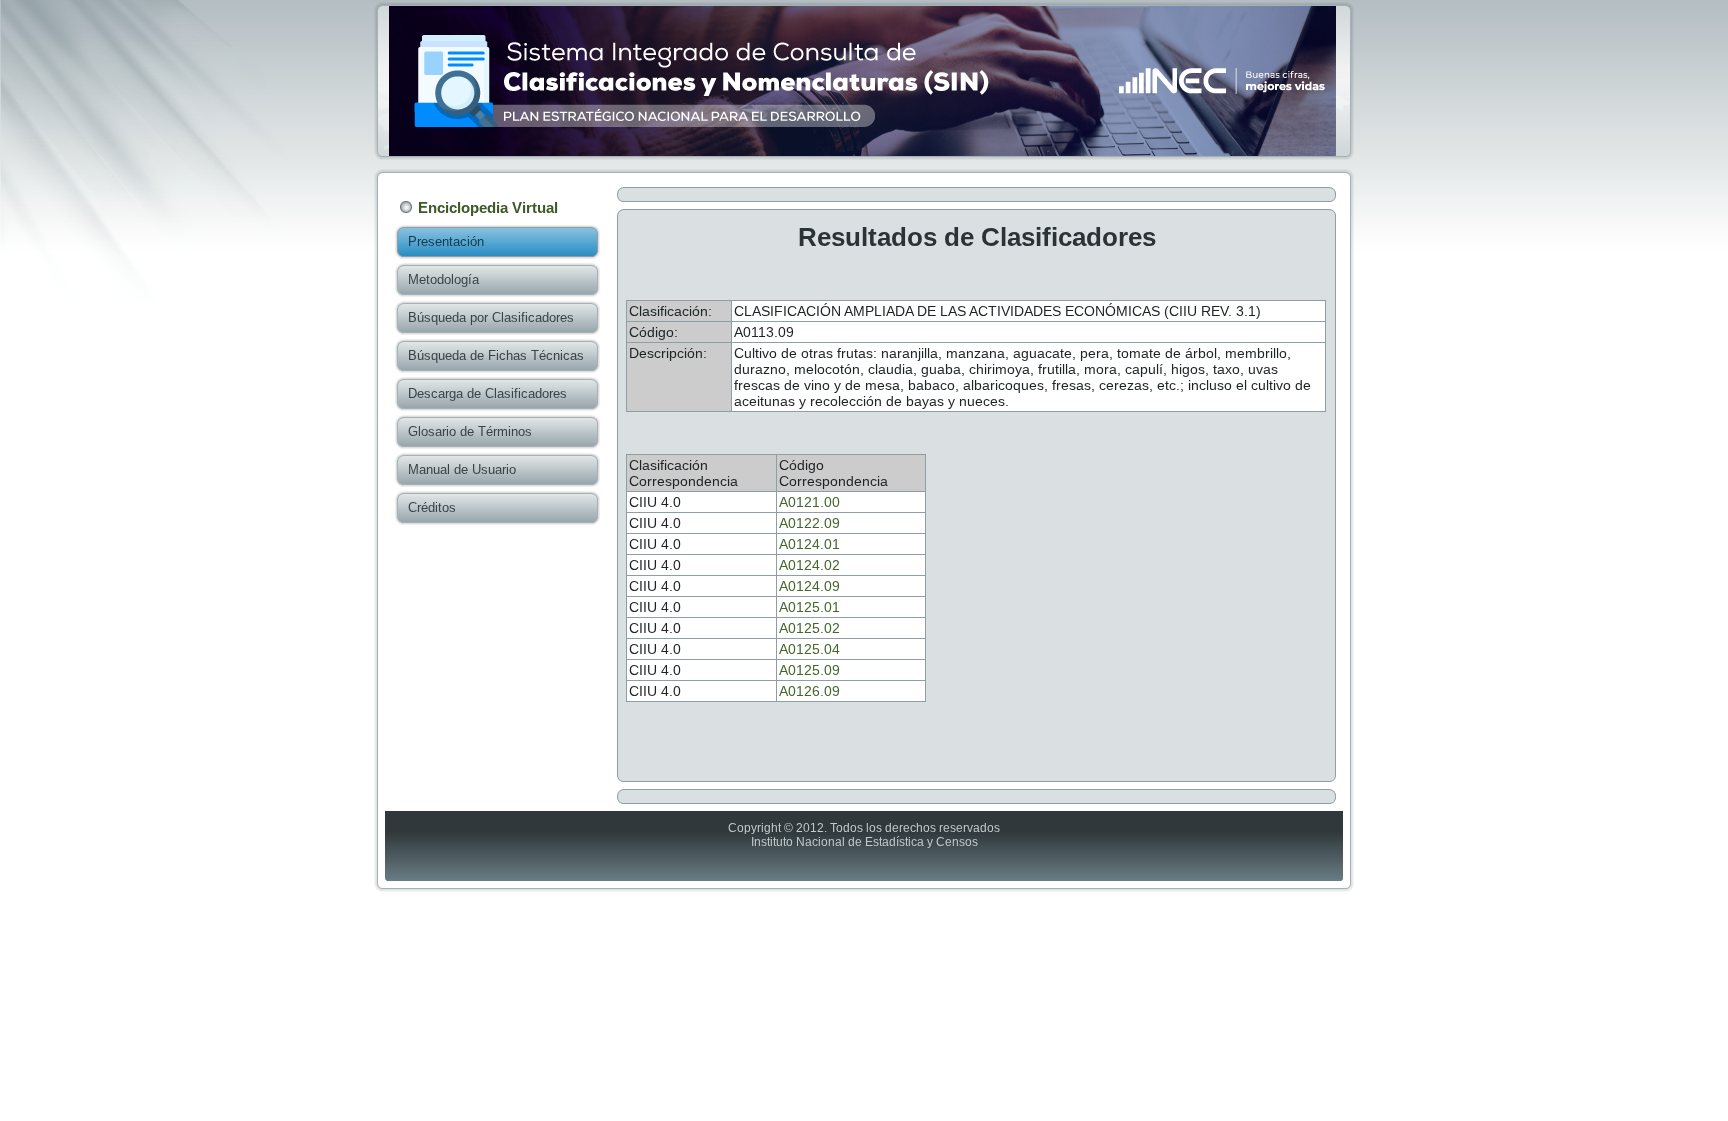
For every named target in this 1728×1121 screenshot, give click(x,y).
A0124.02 (809, 565)
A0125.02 (809, 628)
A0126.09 (809, 691)
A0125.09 (809, 670)
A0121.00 (809, 502)
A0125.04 (809, 649)
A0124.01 (809, 544)
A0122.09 (809, 523)
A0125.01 (809, 607)
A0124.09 (809, 586)
